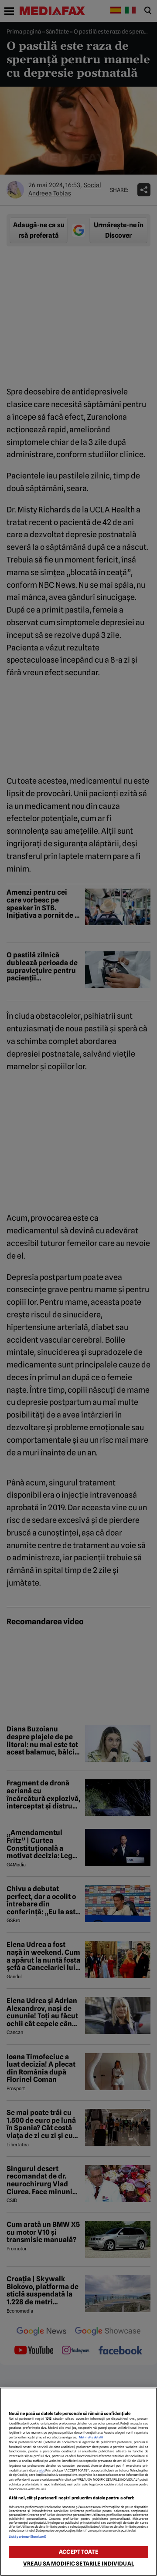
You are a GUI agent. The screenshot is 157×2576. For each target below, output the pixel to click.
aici (42, 2470)
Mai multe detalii (91, 2437)
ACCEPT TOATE (78, 2552)
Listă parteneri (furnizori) (27, 2537)
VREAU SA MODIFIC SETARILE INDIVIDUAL (78, 2564)
